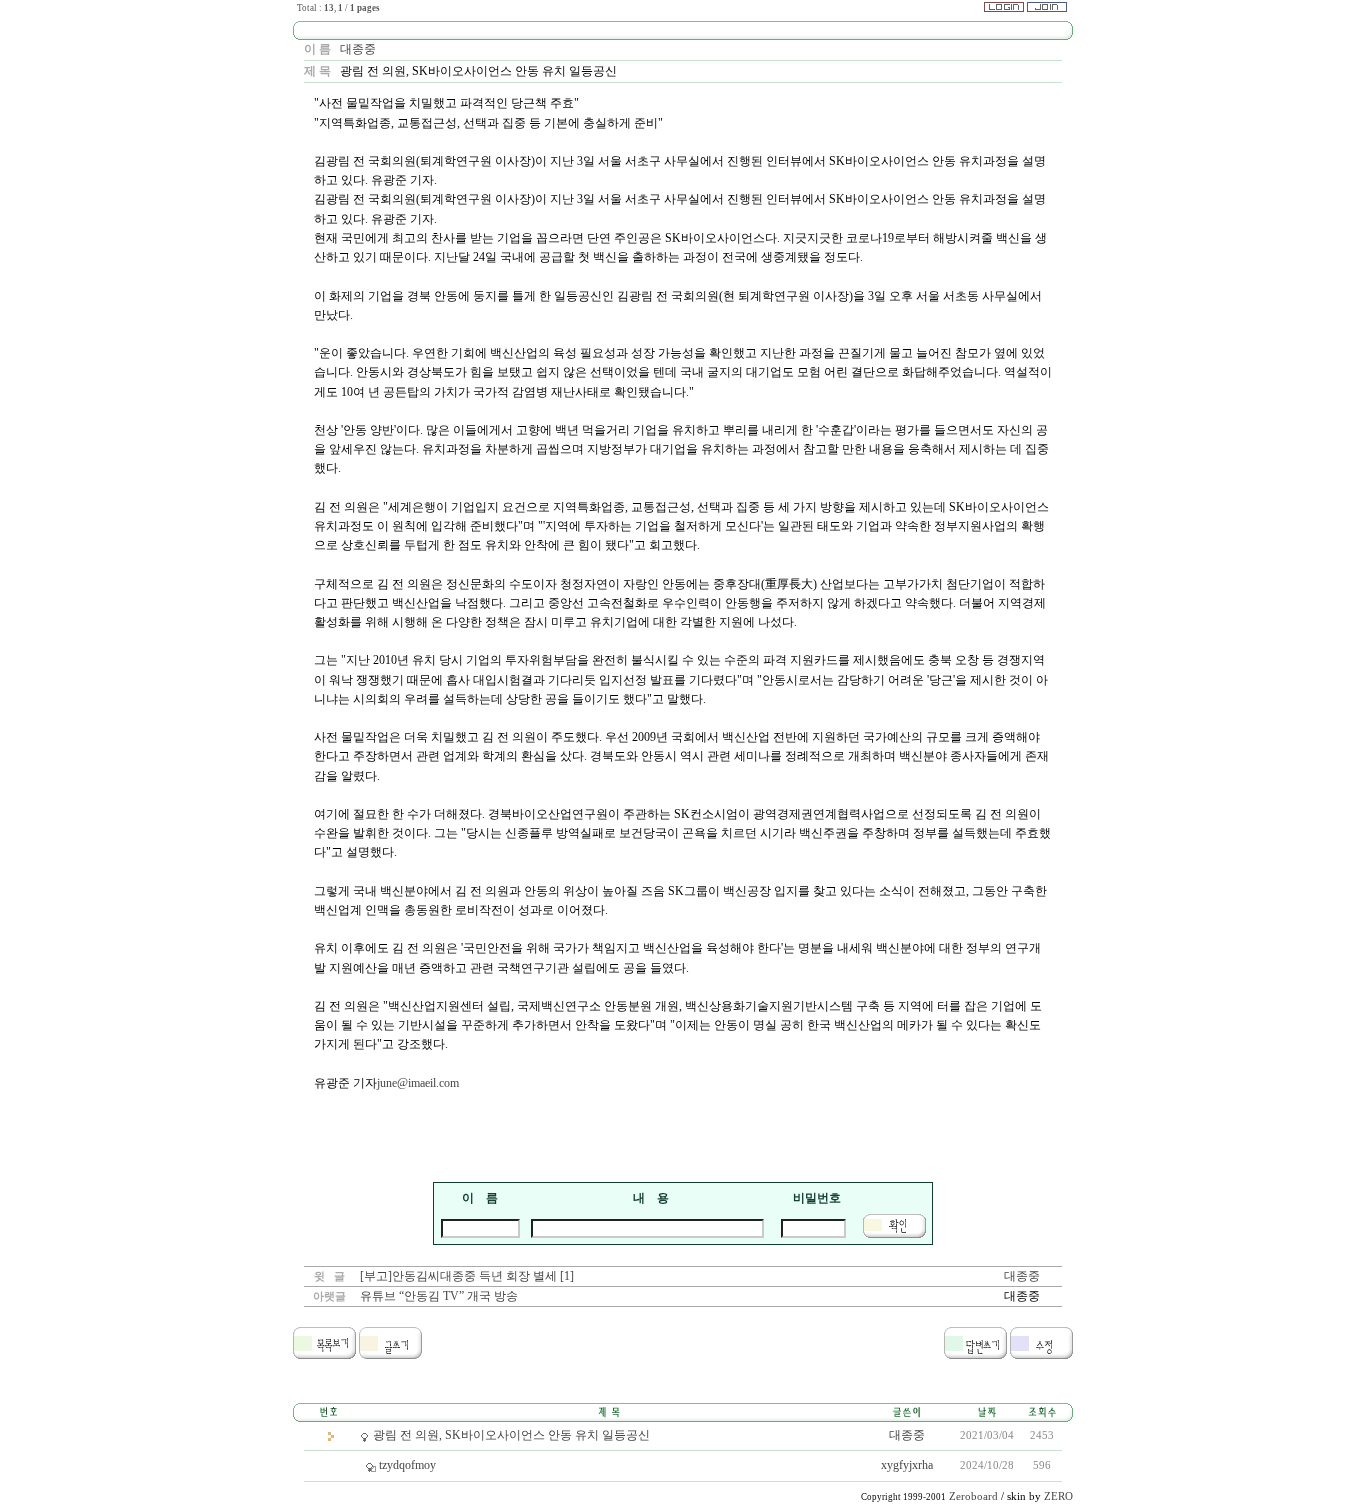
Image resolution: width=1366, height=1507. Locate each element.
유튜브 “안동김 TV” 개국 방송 (439, 1296)
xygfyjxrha (907, 1465)
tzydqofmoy (407, 1465)
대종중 (358, 49)
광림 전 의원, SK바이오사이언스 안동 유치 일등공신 (511, 1435)
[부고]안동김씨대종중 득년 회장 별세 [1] (467, 1276)
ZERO (1058, 1496)
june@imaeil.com (418, 1083)
